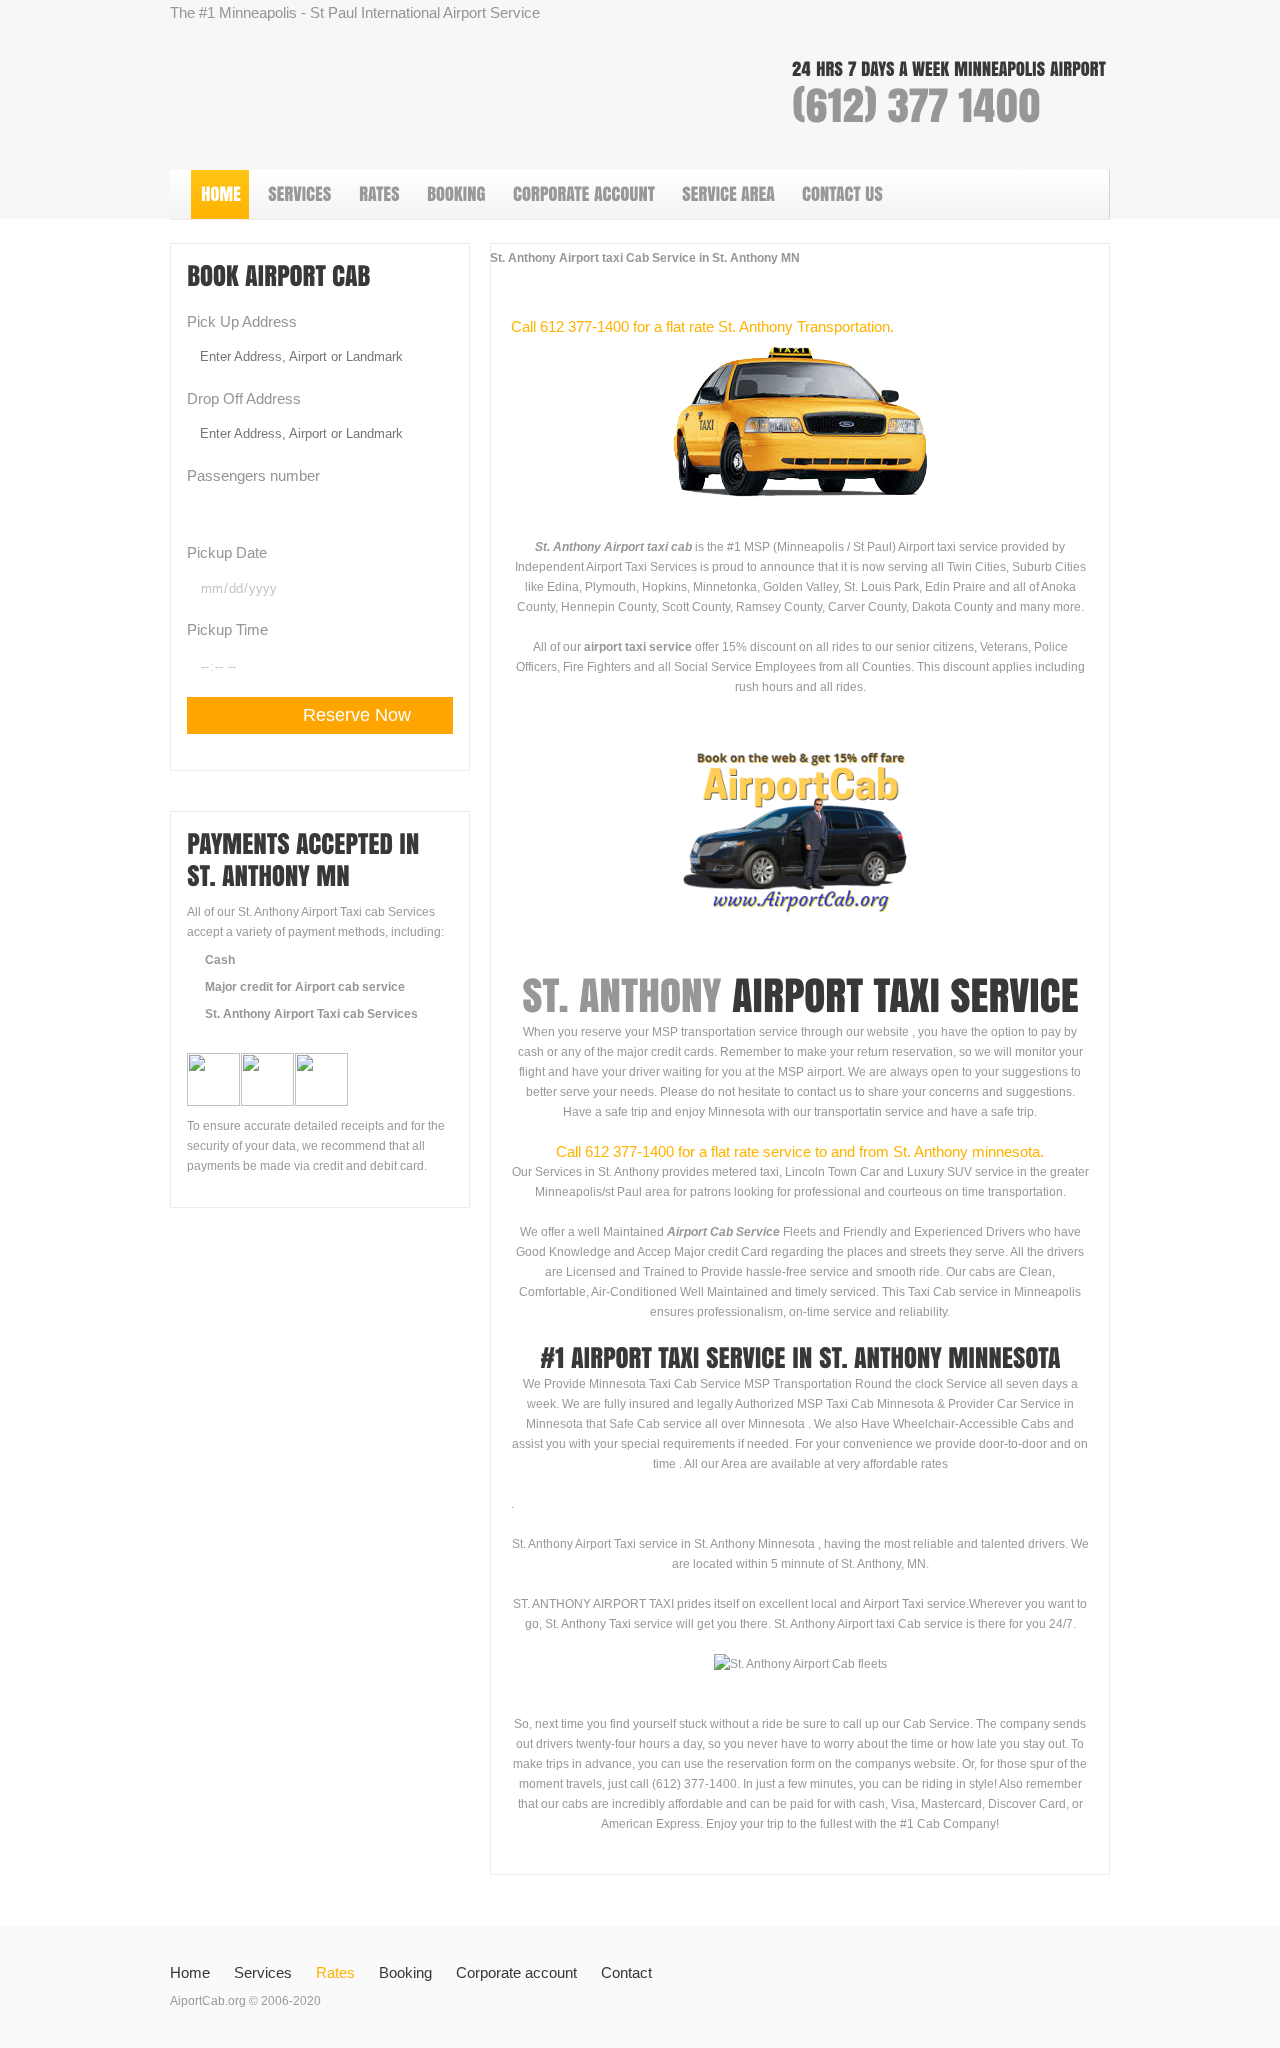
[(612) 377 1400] (916, 106)
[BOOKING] (455, 194)
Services (263, 1972)
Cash (220, 960)
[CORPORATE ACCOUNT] (583, 194)
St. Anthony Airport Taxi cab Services (311, 1014)
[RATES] (378, 194)
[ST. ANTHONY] (621, 996)
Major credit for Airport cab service (305, 987)
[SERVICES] (299, 194)
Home (190, 1972)
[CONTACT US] (841, 194)
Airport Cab (420, 95)
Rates (335, 1972)
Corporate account (516, 1972)
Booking (405, 1972)
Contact (626, 1972)
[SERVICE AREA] (727, 194)
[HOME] (220, 194)
